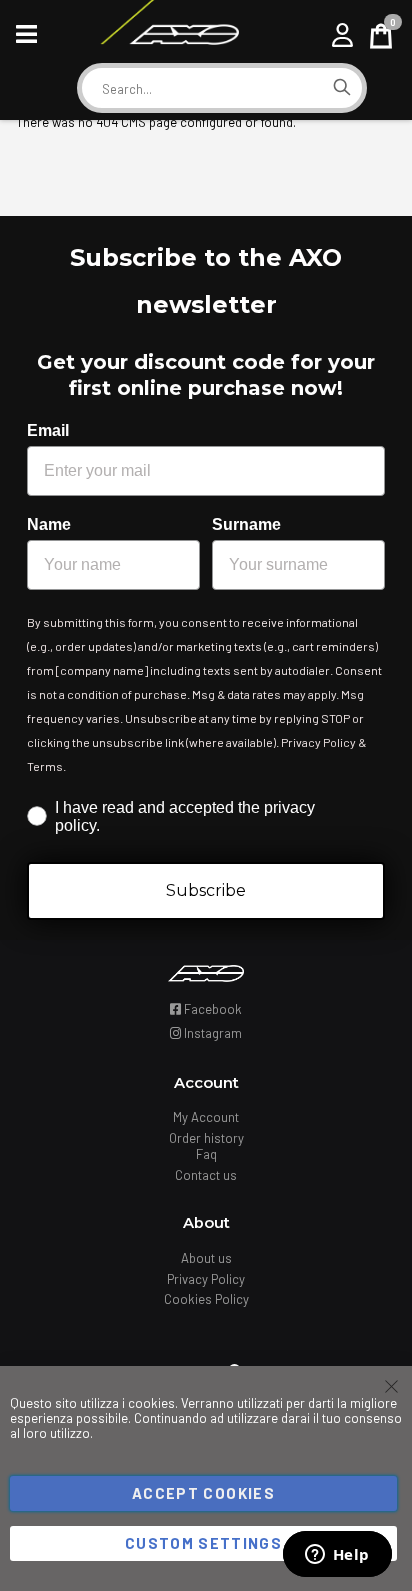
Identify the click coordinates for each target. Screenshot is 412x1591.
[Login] (342, 35)
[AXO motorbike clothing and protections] (169, 35)
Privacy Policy (206, 1279)
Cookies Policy (206, 1299)
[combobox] (202, 89)
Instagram (211, 1033)
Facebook (211, 1009)
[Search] (342, 88)
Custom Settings (203, 1543)
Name (49, 524)
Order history (206, 1138)
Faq (206, 1154)
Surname (246, 524)
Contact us (206, 1175)
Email (48, 430)
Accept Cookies (203, 1493)
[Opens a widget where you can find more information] (337, 1556)
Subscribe (206, 890)
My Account (206, 1117)
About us (206, 1258)
